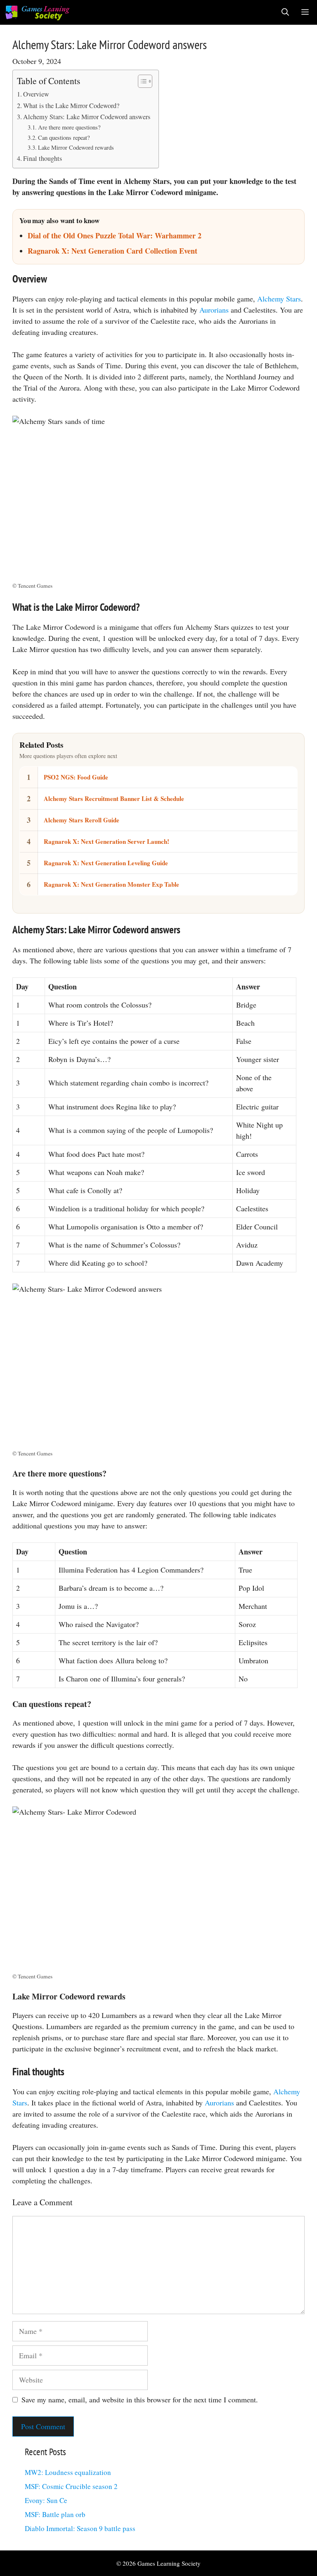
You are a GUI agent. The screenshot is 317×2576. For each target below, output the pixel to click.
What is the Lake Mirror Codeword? (71, 106)
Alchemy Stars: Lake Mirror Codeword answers (87, 117)
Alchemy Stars (279, 299)
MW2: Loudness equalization (68, 2472)
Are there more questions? (69, 127)
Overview (36, 94)
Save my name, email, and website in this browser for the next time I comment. (140, 2399)
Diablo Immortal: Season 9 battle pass (80, 2528)
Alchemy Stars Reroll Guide (82, 820)
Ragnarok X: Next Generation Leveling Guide (106, 863)
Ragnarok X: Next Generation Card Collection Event (112, 251)
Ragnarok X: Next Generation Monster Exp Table (111, 884)
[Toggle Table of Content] (141, 81)
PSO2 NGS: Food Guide (76, 777)
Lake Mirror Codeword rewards (76, 147)
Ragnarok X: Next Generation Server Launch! (106, 841)
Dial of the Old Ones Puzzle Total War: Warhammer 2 (115, 235)
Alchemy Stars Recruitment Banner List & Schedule (114, 798)
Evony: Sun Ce (46, 2500)
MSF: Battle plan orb (55, 2514)
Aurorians (214, 310)
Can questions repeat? (64, 138)
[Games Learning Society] (37, 12)
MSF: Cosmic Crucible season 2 (71, 2486)
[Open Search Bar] (285, 12)
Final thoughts (43, 158)
